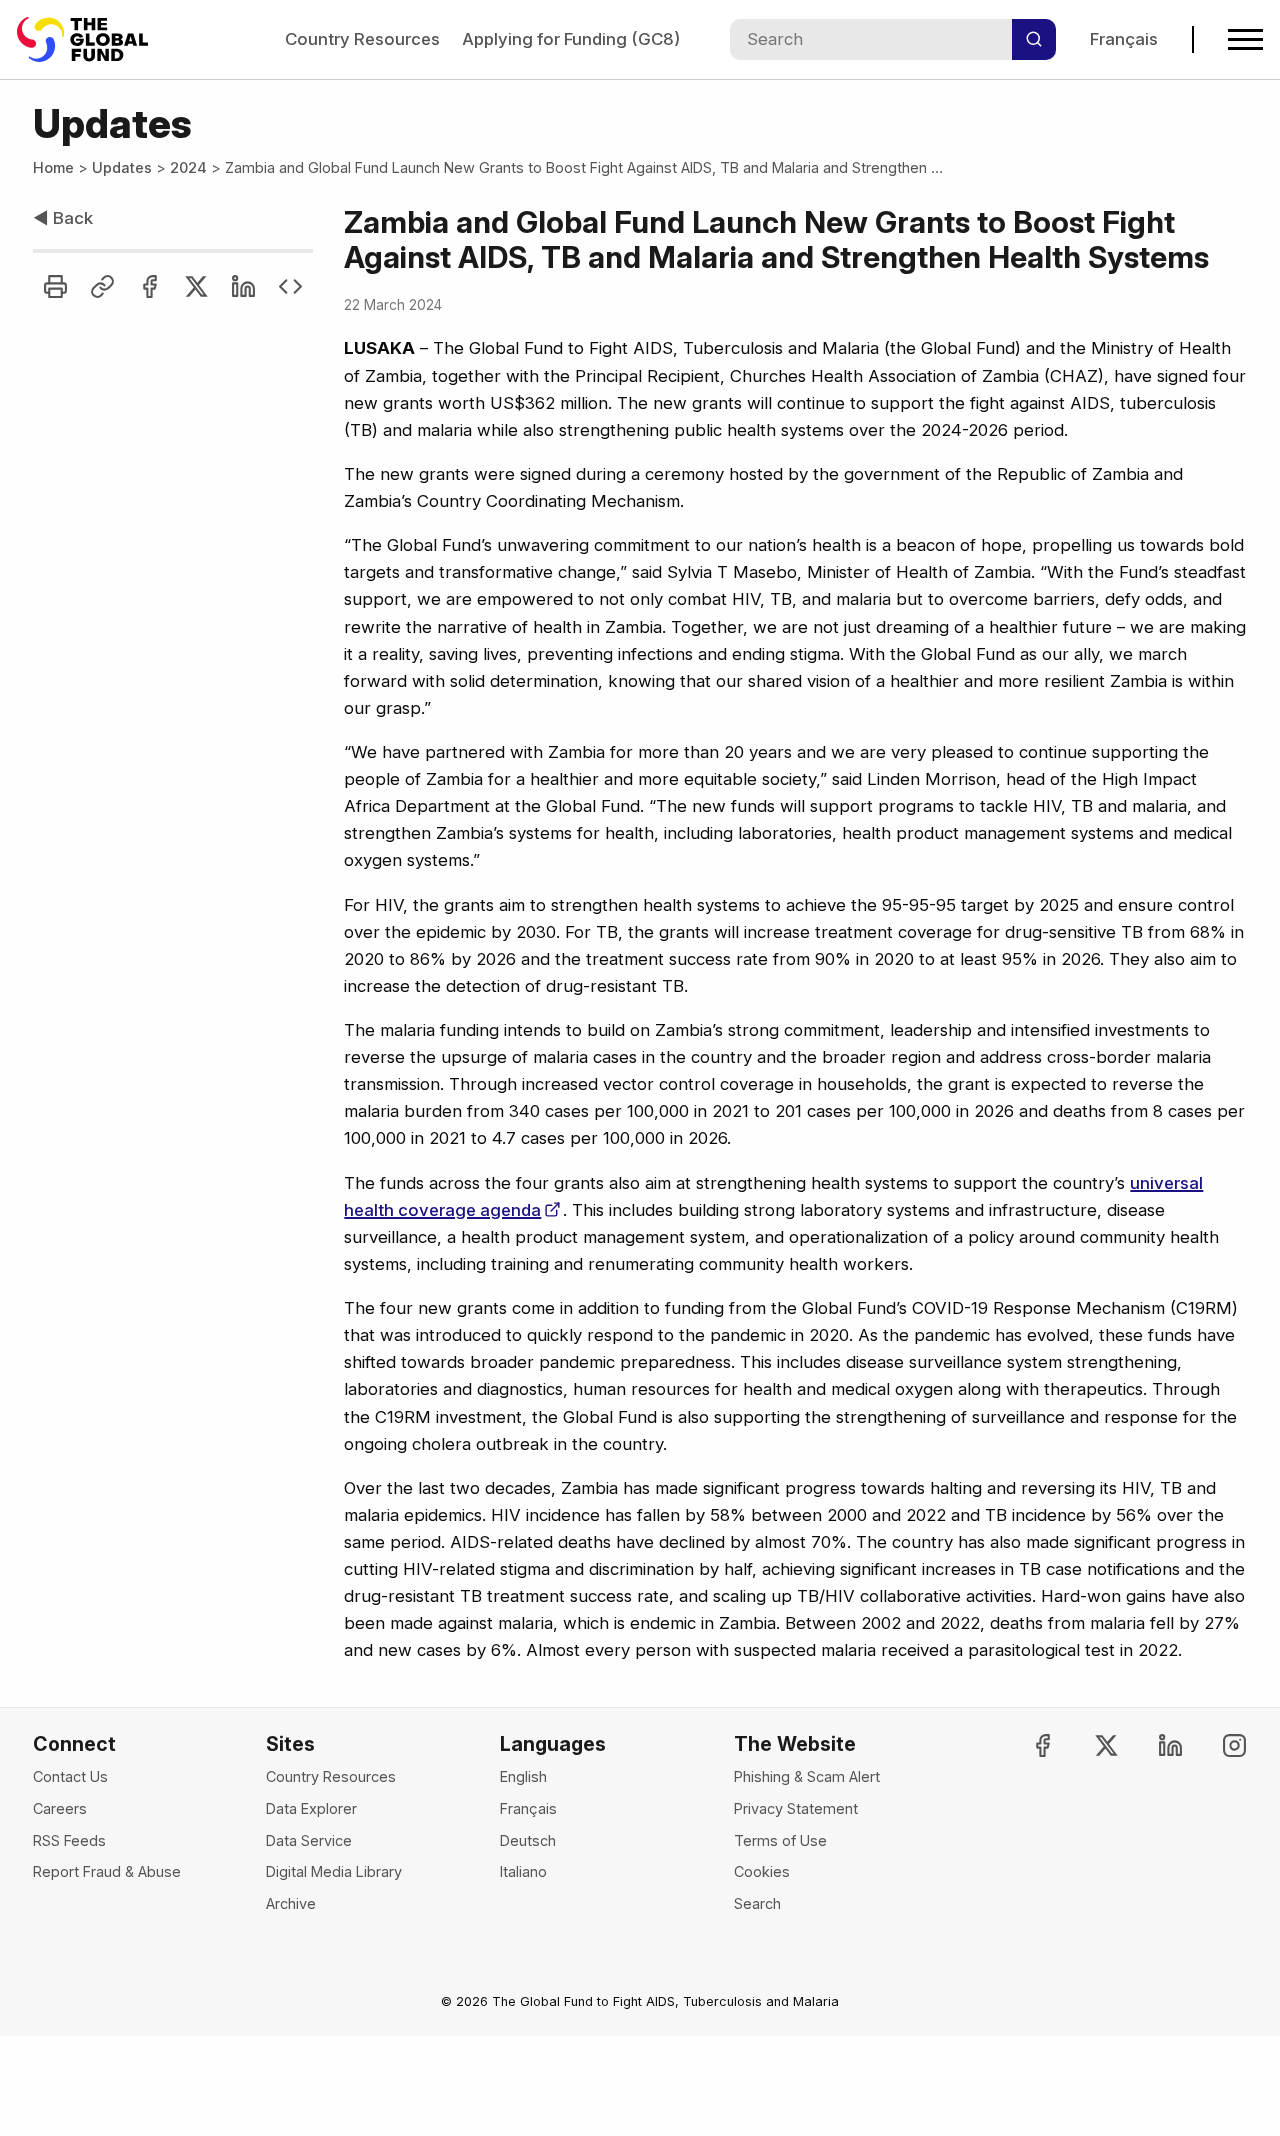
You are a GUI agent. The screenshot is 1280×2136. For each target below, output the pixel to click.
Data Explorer (311, 1808)
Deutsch (528, 1840)
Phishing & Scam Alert (807, 1776)
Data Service (309, 1840)
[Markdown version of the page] (290, 286)
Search (757, 1903)
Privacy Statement (796, 1808)
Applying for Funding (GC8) (571, 39)
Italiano (523, 1871)
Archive (291, 1903)
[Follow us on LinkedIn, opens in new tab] (1153, 1745)
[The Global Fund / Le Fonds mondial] (92, 39)
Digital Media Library (334, 1871)
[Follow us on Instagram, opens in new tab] (1217, 1745)
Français (1124, 39)
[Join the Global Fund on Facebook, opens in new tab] (1026, 1745)
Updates (122, 167)
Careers (60, 1808)
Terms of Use (780, 1840)
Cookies (762, 1871)
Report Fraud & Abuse (107, 1871)
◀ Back (63, 218)
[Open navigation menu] (1245, 39)
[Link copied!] (102, 286)
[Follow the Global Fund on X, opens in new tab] (1089, 1745)
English (523, 1776)
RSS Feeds (69, 1840)
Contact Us (70, 1776)
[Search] (1034, 39)
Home (53, 167)
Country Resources (362, 39)
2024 (188, 167)
